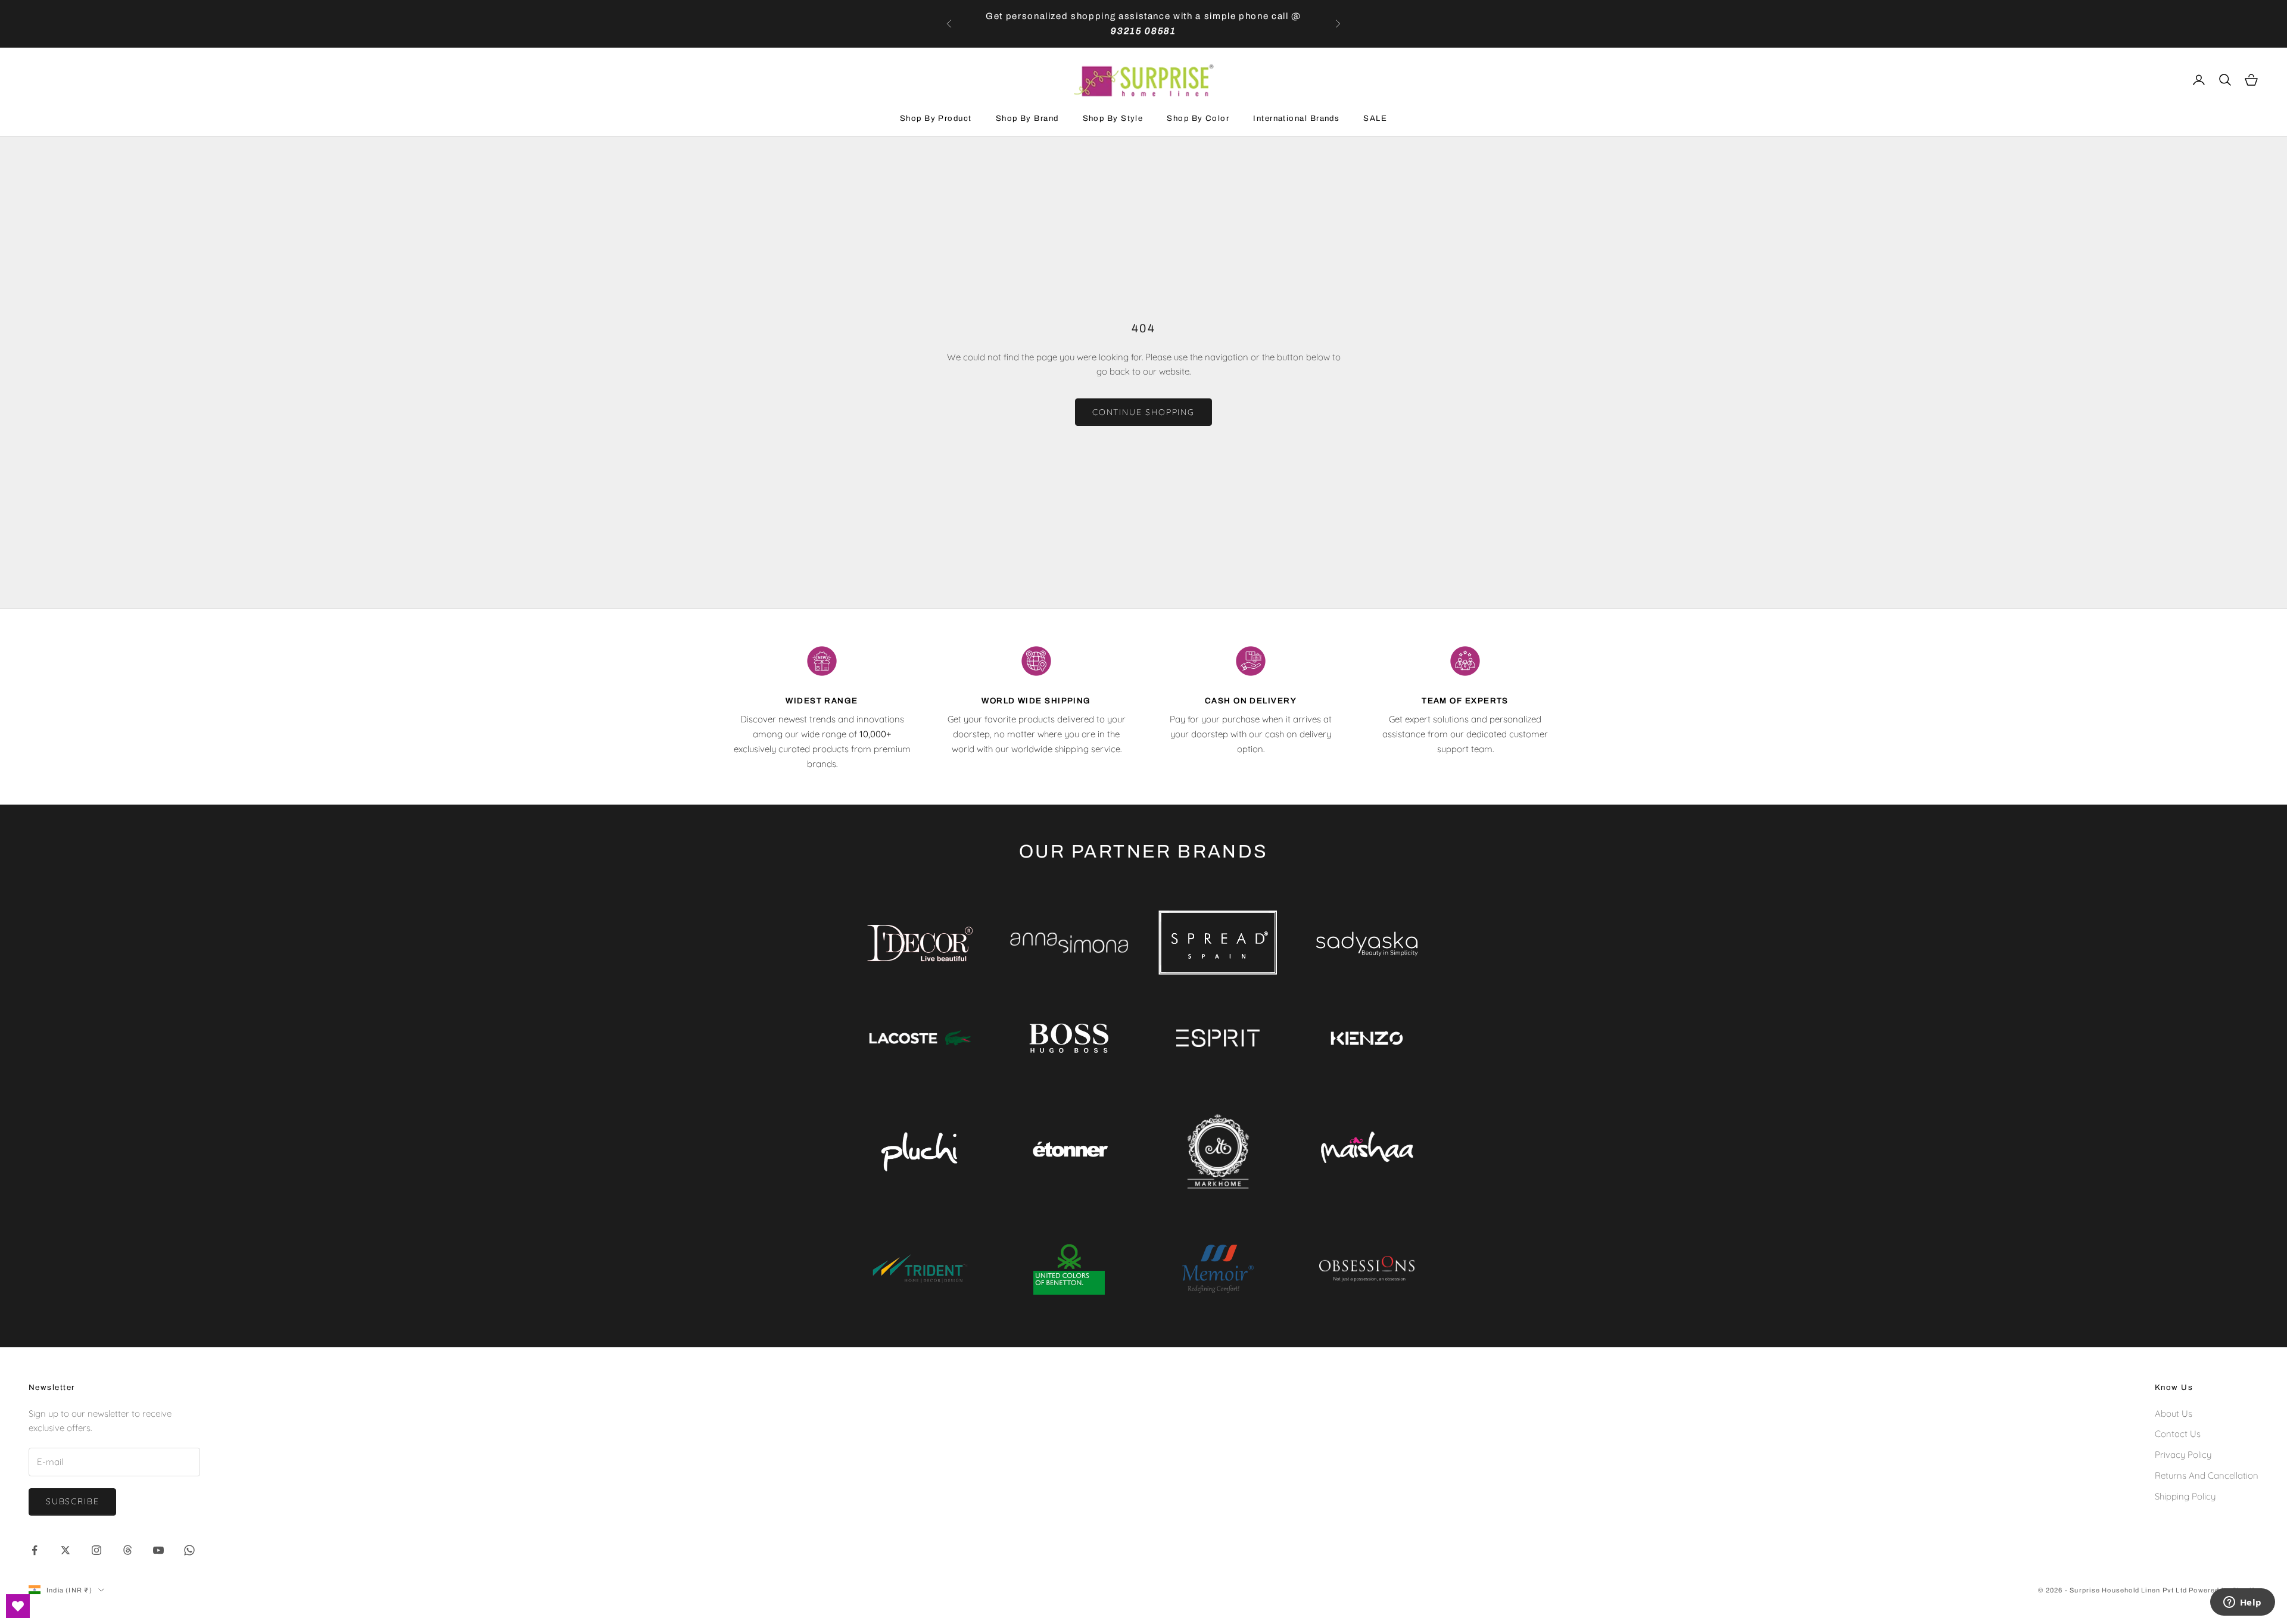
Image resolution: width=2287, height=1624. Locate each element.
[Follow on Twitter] (66, 1550)
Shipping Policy (2185, 1496)
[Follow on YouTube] (158, 1550)
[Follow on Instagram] (96, 1550)
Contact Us (2178, 1434)
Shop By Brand (1027, 118)
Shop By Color (1198, 118)
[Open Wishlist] (18, 1606)
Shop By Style (1113, 118)
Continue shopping (1143, 412)
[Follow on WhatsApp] (189, 1550)
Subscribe (72, 1501)
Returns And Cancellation (2207, 1475)
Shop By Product (936, 118)
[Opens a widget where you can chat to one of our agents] (2242, 1603)
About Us (2174, 1413)
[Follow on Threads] (127, 1550)
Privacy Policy (2183, 1455)
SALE (1375, 118)
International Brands (1296, 118)
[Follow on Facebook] (35, 1550)
